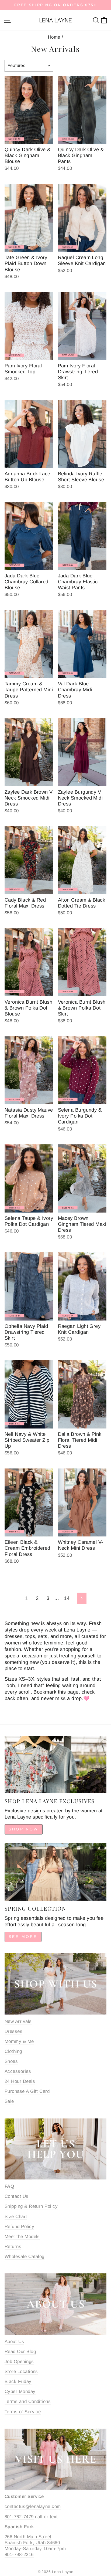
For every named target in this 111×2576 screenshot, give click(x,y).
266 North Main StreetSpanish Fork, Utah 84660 (32, 2540)
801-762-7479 (19, 2517)
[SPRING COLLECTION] (55, 1872)
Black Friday (18, 2382)
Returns (13, 2247)
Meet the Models (22, 2237)
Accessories (18, 2071)
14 (67, 1598)
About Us (14, 2342)
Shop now (24, 1829)
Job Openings (19, 2362)
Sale (9, 2101)
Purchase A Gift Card (27, 2091)
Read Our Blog (20, 2352)
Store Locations (21, 2372)
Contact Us (17, 2196)
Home (54, 37)
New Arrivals (18, 2021)
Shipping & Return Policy (31, 2206)
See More (23, 1937)
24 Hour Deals (20, 2081)
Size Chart (16, 2217)
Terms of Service (23, 2412)
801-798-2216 (19, 2555)
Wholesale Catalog (25, 2257)
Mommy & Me (19, 2041)
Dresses (13, 2031)
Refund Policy (19, 2227)
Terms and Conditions (28, 2401)
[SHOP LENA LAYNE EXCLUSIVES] (55, 1764)
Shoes (11, 2061)
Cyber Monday (20, 2391)
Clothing (13, 2051)
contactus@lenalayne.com (33, 2506)
